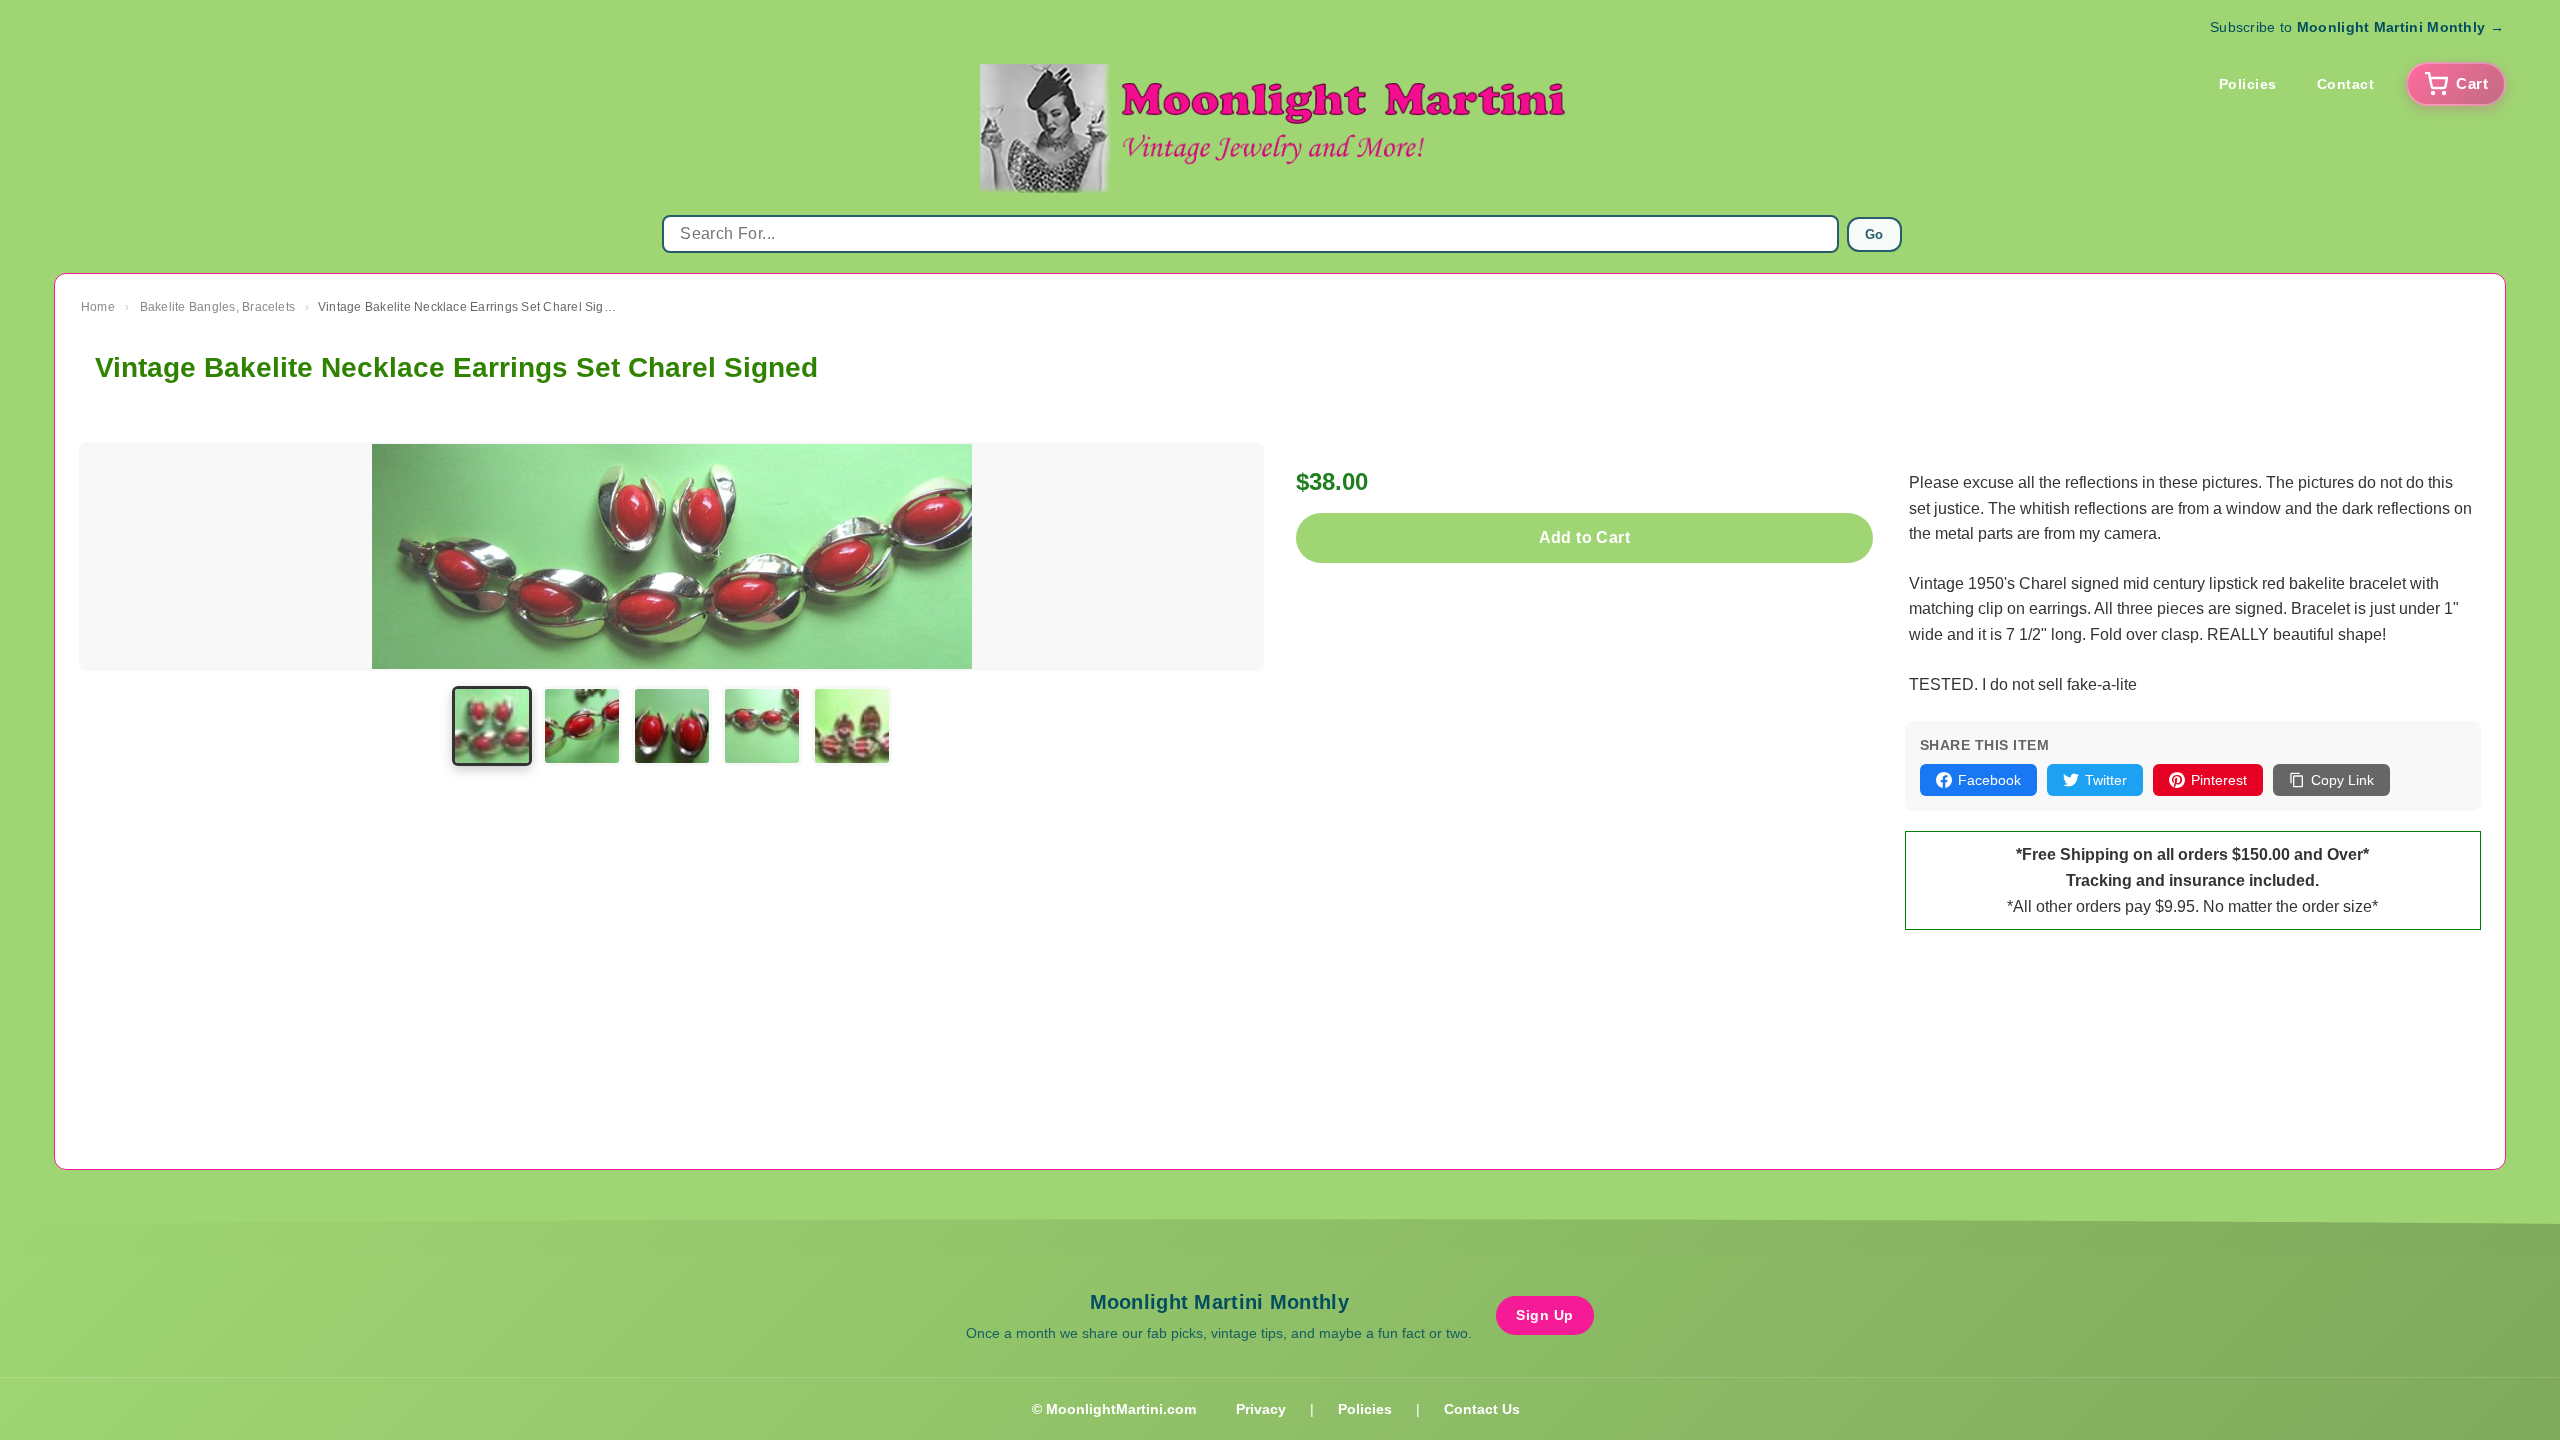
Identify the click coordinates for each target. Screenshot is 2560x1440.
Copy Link (2342, 780)
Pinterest (2219, 780)
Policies (2248, 84)
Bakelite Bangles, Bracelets (217, 307)
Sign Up (1545, 1315)
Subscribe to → (2357, 27)
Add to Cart (1584, 537)
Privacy (1261, 1409)
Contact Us (1482, 1409)
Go (1874, 234)
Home (98, 307)
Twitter (2106, 780)
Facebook (1989, 780)
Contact (2346, 84)
